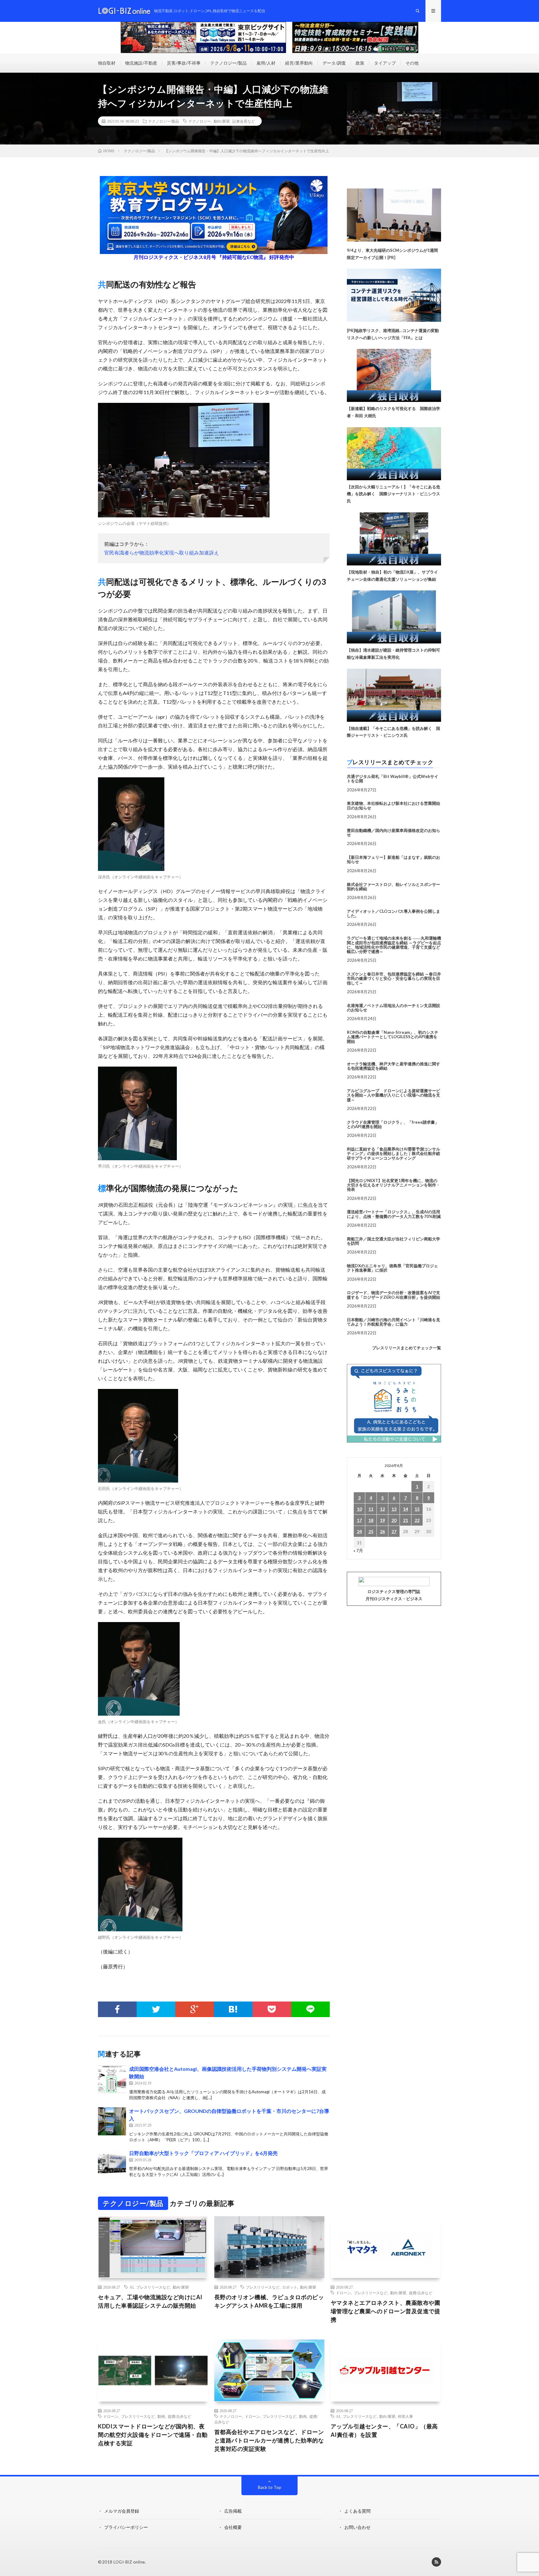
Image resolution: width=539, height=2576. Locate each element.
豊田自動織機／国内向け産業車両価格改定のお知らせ (393, 833)
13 (394, 1509)
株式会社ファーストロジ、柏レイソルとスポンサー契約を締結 (393, 887)
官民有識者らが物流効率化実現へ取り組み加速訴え (162, 552)
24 (359, 1531)
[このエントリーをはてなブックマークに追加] (233, 2009)
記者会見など (244, 121)
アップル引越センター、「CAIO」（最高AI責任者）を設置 (384, 2430)
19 (382, 1520)
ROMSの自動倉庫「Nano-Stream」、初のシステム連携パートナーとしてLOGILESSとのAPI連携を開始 (393, 1037)
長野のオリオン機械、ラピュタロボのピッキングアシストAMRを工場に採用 (269, 2301)
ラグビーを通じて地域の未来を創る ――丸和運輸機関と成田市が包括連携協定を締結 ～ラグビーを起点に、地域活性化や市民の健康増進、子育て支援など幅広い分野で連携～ (394, 945)
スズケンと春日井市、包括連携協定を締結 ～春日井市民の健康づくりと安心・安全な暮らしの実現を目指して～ (394, 978)
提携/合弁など (421, 2293)
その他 (412, 63)
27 (394, 1531)
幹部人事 (405, 2416)
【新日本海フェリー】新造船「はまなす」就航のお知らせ (393, 859)
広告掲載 (233, 2511)
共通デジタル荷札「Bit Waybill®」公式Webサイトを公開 (393, 779)
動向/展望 (222, 121)
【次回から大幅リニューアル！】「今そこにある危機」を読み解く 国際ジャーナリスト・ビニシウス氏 (393, 494)
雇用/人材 (266, 63)
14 (405, 1509)
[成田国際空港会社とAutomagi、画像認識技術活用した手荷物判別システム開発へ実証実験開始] (112, 2079)
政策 (360, 63)
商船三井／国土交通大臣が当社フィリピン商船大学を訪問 (393, 1241)
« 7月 (358, 1550)
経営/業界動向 (299, 63)
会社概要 (233, 2527)
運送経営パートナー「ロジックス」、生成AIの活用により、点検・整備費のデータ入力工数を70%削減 (394, 1214)
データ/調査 (334, 63)
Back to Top (270, 2487)
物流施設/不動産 (141, 63)
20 (394, 1520)
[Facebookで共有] (117, 2009)
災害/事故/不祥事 (184, 63)
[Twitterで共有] (156, 2009)
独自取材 (107, 63)
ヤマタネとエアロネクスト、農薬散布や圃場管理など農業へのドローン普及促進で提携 (386, 2311)
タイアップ (385, 63)
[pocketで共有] (272, 2009)
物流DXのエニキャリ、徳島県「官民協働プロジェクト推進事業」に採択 (392, 1268)
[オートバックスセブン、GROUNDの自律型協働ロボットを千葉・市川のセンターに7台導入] (112, 2121)
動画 (161, 2416)
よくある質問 (357, 2511)
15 (417, 1509)
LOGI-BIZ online (129, 2562)
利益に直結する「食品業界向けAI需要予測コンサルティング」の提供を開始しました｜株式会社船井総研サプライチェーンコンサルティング (393, 1154)
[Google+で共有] (195, 2009)
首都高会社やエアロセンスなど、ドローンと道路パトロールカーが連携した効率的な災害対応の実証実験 (269, 2440)
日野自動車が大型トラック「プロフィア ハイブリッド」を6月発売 (203, 2153)
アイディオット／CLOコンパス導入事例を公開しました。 (393, 913)
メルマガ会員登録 (122, 2511)
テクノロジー (200, 121)
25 (371, 1531)
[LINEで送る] (310, 2009)
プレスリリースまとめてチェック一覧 (407, 1348)
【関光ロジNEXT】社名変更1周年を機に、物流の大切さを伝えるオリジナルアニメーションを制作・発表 (393, 1185)
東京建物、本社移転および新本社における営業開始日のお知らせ (393, 805)
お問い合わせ (357, 2527)
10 (359, 1509)
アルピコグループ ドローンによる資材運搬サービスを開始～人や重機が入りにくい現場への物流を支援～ (393, 1095)
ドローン (343, 2293)
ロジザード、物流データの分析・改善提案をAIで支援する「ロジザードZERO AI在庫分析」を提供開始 (393, 1295)
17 (359, 1520)
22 (417, 1520)
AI (131, 2287)
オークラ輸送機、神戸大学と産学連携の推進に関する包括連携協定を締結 (393, 1066)
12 (382, 1509)
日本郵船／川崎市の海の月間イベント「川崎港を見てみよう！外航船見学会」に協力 (393, 1322)
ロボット (290, 2287)
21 (405, 1520)
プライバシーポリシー (126, 2527)
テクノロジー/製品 (228, 63)
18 (371, 1520)
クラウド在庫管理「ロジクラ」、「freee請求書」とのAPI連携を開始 (393, 1124)
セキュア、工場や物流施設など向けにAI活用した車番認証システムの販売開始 (150, 2301)
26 (382, 1531)
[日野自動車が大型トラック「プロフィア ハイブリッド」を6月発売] (112, 2163)
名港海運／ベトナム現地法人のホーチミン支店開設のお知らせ (393, 1008)
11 (371, 1509)
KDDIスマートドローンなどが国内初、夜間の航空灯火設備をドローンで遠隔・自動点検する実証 (153, 2435)
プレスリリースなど (153, 2287)
